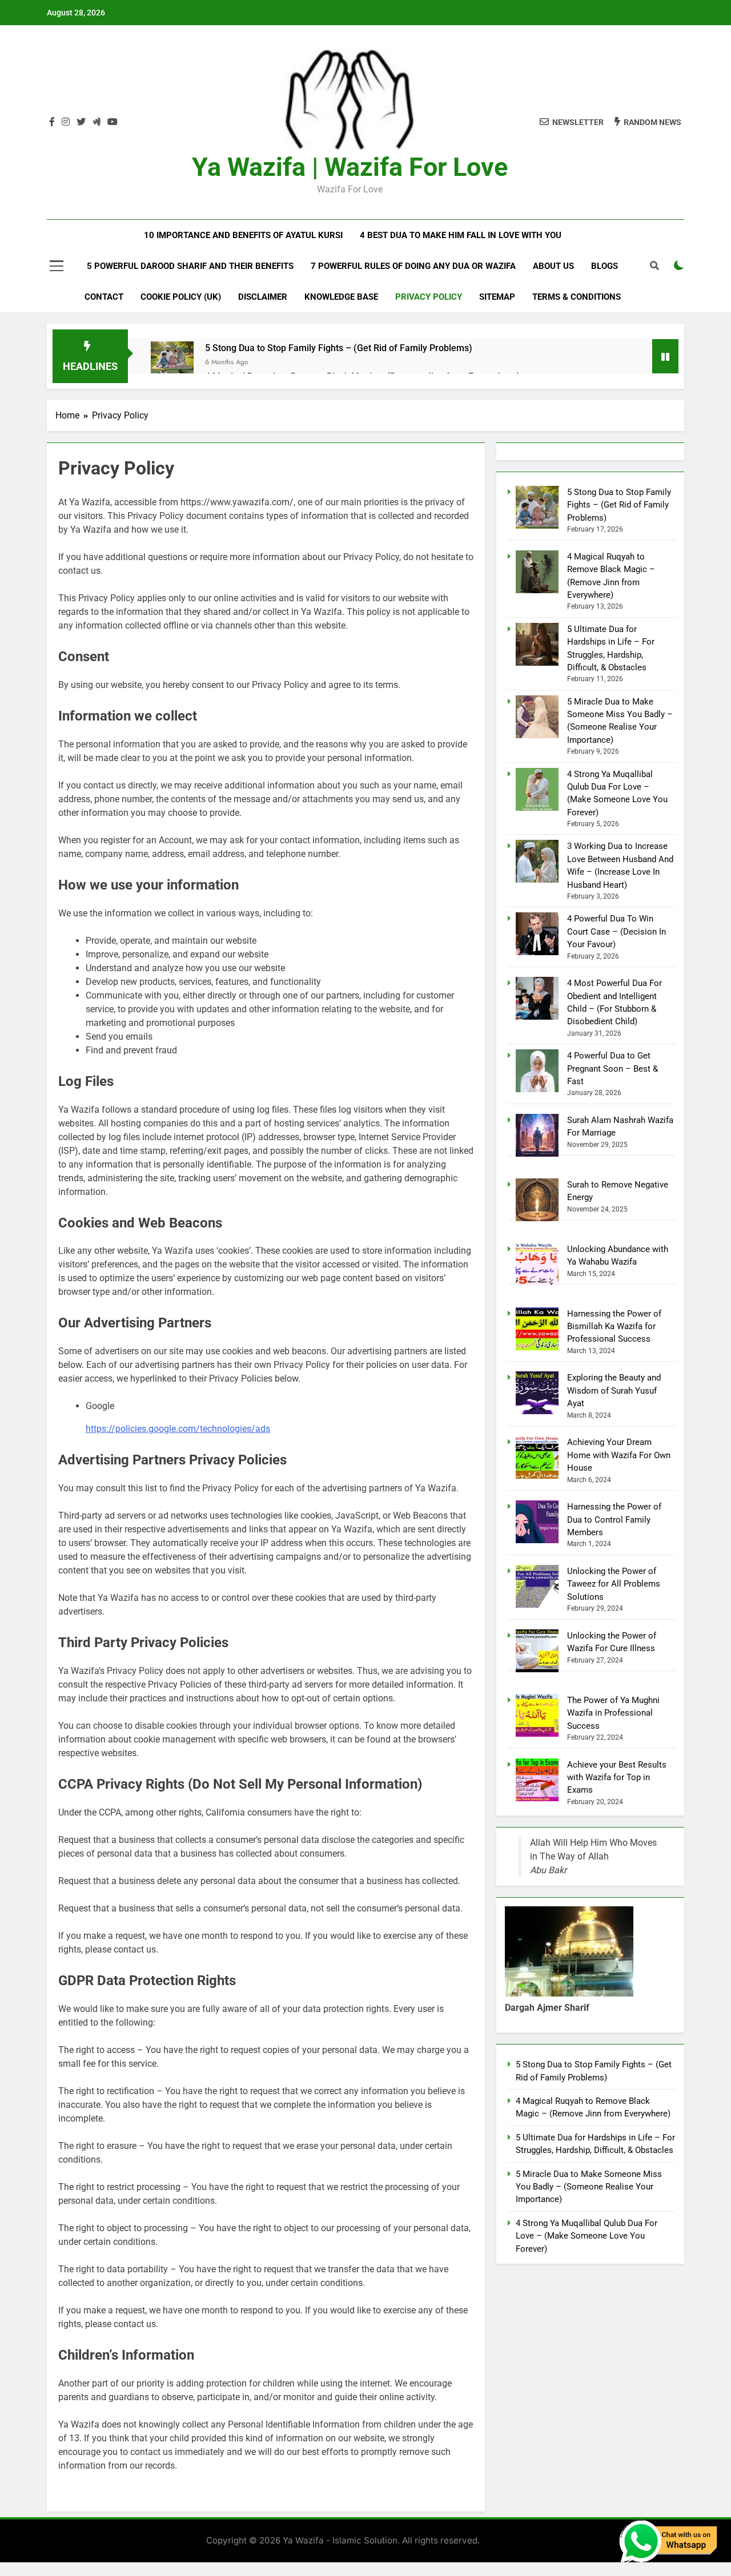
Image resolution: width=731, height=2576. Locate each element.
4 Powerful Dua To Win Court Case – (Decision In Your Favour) (616, 931)
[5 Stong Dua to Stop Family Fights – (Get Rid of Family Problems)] (172, 356)
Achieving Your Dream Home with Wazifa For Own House (619, 1455)
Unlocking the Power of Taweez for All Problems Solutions (614, 1584)
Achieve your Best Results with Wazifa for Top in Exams (617, 1778)
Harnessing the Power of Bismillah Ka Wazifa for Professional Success (614, 1327)
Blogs (605, 266)
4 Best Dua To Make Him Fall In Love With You (461, 235)
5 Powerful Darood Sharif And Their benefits (190, 266)
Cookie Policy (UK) (181, 297)
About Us (553, 266)
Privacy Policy (429, 297)
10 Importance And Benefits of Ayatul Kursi (243, 235)
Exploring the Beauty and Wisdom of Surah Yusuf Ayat (614, 1390)
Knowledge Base (341, 297)
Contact (104, 297)
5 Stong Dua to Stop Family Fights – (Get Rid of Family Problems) (339, 348)
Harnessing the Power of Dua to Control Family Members (614, 1520)
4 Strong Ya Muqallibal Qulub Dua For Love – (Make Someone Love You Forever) (587, 2236)
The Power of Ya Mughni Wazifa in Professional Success (613, 1713)
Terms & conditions (577, 297)
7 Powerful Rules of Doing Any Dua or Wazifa (413, 266)
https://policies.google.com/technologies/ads (178, 1429)
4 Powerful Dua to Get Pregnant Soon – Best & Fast (612, 1068)
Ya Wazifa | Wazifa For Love (350, 167)
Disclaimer (263, 297)
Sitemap (497, 297)
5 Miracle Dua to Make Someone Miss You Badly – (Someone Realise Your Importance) (589, 2187)
